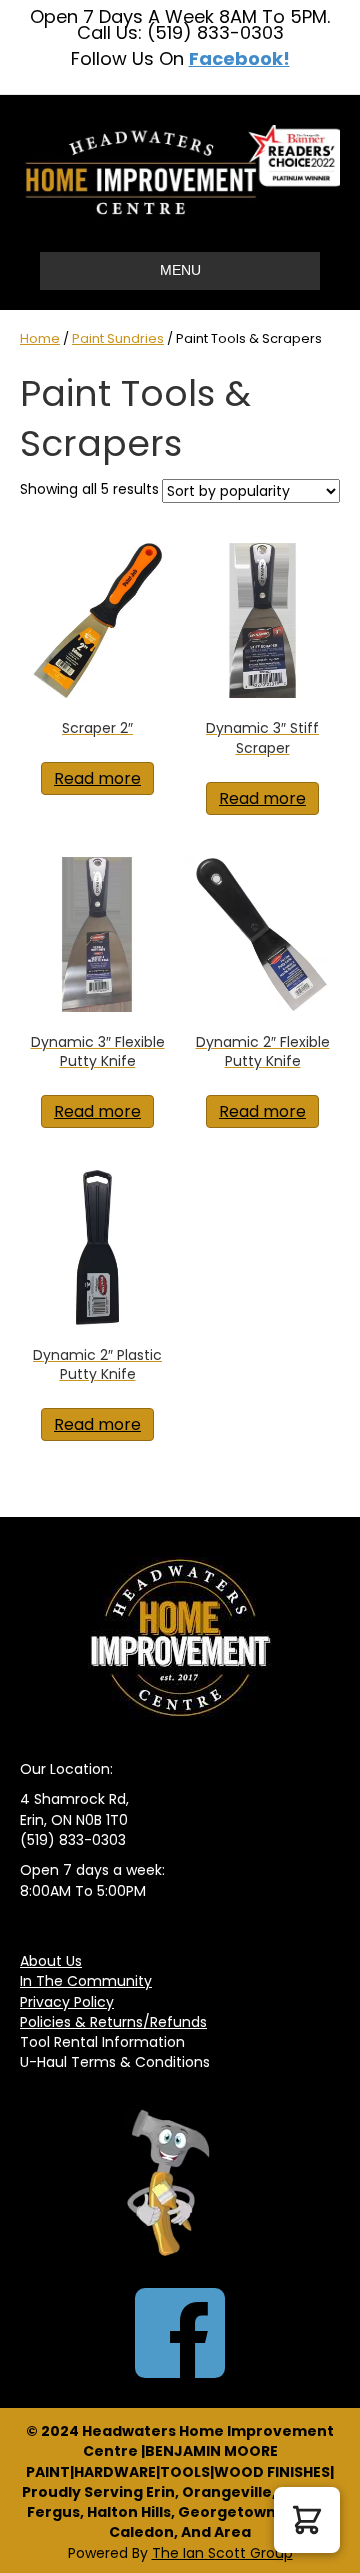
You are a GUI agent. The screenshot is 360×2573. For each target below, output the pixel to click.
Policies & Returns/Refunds (113, 2022)
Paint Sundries (118, 338)
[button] (307, 2520)
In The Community (86, 1981)
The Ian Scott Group (222, 2553)
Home (40, 338)
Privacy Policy (67, 2002)
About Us (51, 1961)
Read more (97, 778)
